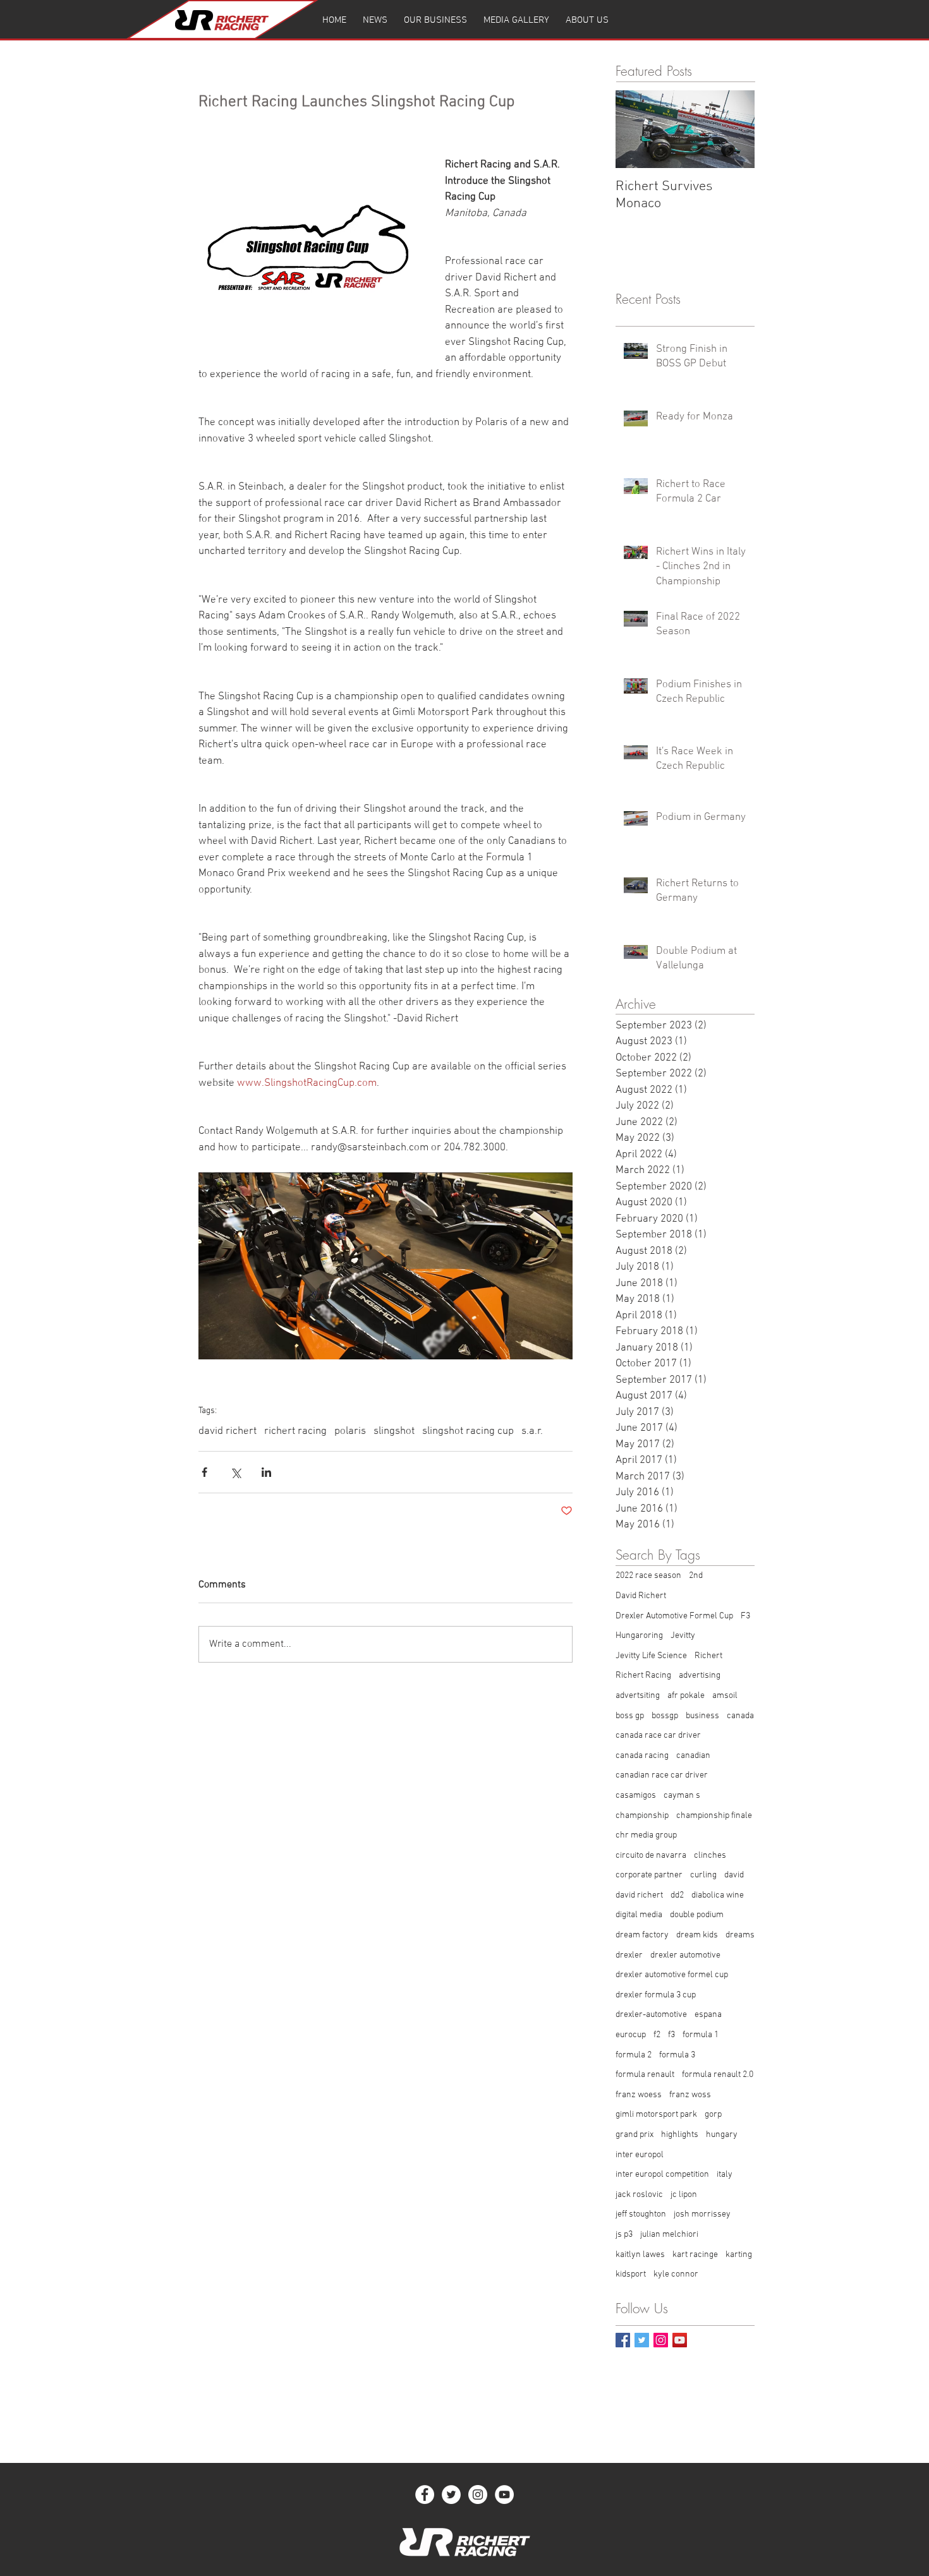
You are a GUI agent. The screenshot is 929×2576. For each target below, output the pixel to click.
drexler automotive (685, 1955)
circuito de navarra (651, 1856)
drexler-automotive (651, 2015)
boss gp (630, 1716)
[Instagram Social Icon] (661, 2340)
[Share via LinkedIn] (266, 1472)
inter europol (640, 2155)
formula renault (645, 2075)
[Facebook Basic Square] (623, 2340)
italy (725, 2175)
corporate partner (649, 1875)
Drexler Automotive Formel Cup (674, 1616)
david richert (228, 1431)
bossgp (665, 1716)
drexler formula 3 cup (656, 1995)
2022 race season (648, 1576)
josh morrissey (702, 2214)
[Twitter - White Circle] (451, 2495)
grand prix (635, 2135)
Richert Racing (643, 1676)
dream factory (642, 1935)
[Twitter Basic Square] (642, 2340)
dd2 (677, 1895)
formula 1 (701, 2035)
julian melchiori (669, 2235)
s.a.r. (532, 1431)
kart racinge (695, 2255)
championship (642, 1816)
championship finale (714, 1816)
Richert (708, 1656)
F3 (745, 1616)
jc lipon (684, 2195)
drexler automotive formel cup (672, 1975)
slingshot (394, 1431)
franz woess (639, 2095)
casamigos (636, 1796)
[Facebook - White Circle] (425, 2495)
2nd (696, 1576)
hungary (722, 2135)
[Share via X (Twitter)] (235, 1472)
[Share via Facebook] (204, 1472)
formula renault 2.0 (718, 2075)
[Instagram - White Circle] (478, 2495)
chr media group (646, 1835)
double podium (697, 1915)
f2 (657, 2035)
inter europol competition (662, 2175)
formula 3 (677, 2055)
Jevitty (683, 1636)
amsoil (725, 1696)
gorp (713, 2115)
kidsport (631, 2274)
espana (708, 2015)
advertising (700, 1676)
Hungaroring (639, 1636)
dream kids (697, 1935)
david (734, 1875)
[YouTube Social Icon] (680, 2340)
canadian (693, 1756)
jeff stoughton (641, 2214)
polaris (350, 1431)
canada (740, 1716)
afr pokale (686, 1696)
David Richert (641, 1596)
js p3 (624, 2235)
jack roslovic (639, 2195)
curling (703, 1875)
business (702, 1716)
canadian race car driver (662, 1775)
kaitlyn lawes (640, 2255)
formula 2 (634, 2055)
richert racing (295, 1431)
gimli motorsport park (656, 2115)
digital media (639, 1915)
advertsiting (638, 1696)
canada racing (642, 1756)
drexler (629, 1955)
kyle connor (676, 2274)
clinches (710, 1856)
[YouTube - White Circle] (504, 2495)
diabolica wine (718, 1895)
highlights (680, 2135)
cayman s (682, 1796)
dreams (740, 1935)
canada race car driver (658, 1736)
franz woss (690, 2095)
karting (739, 2255)
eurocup (631, 2035)
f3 (671, 2035)
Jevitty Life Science (651, 1656)
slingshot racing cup (468, 1431)
